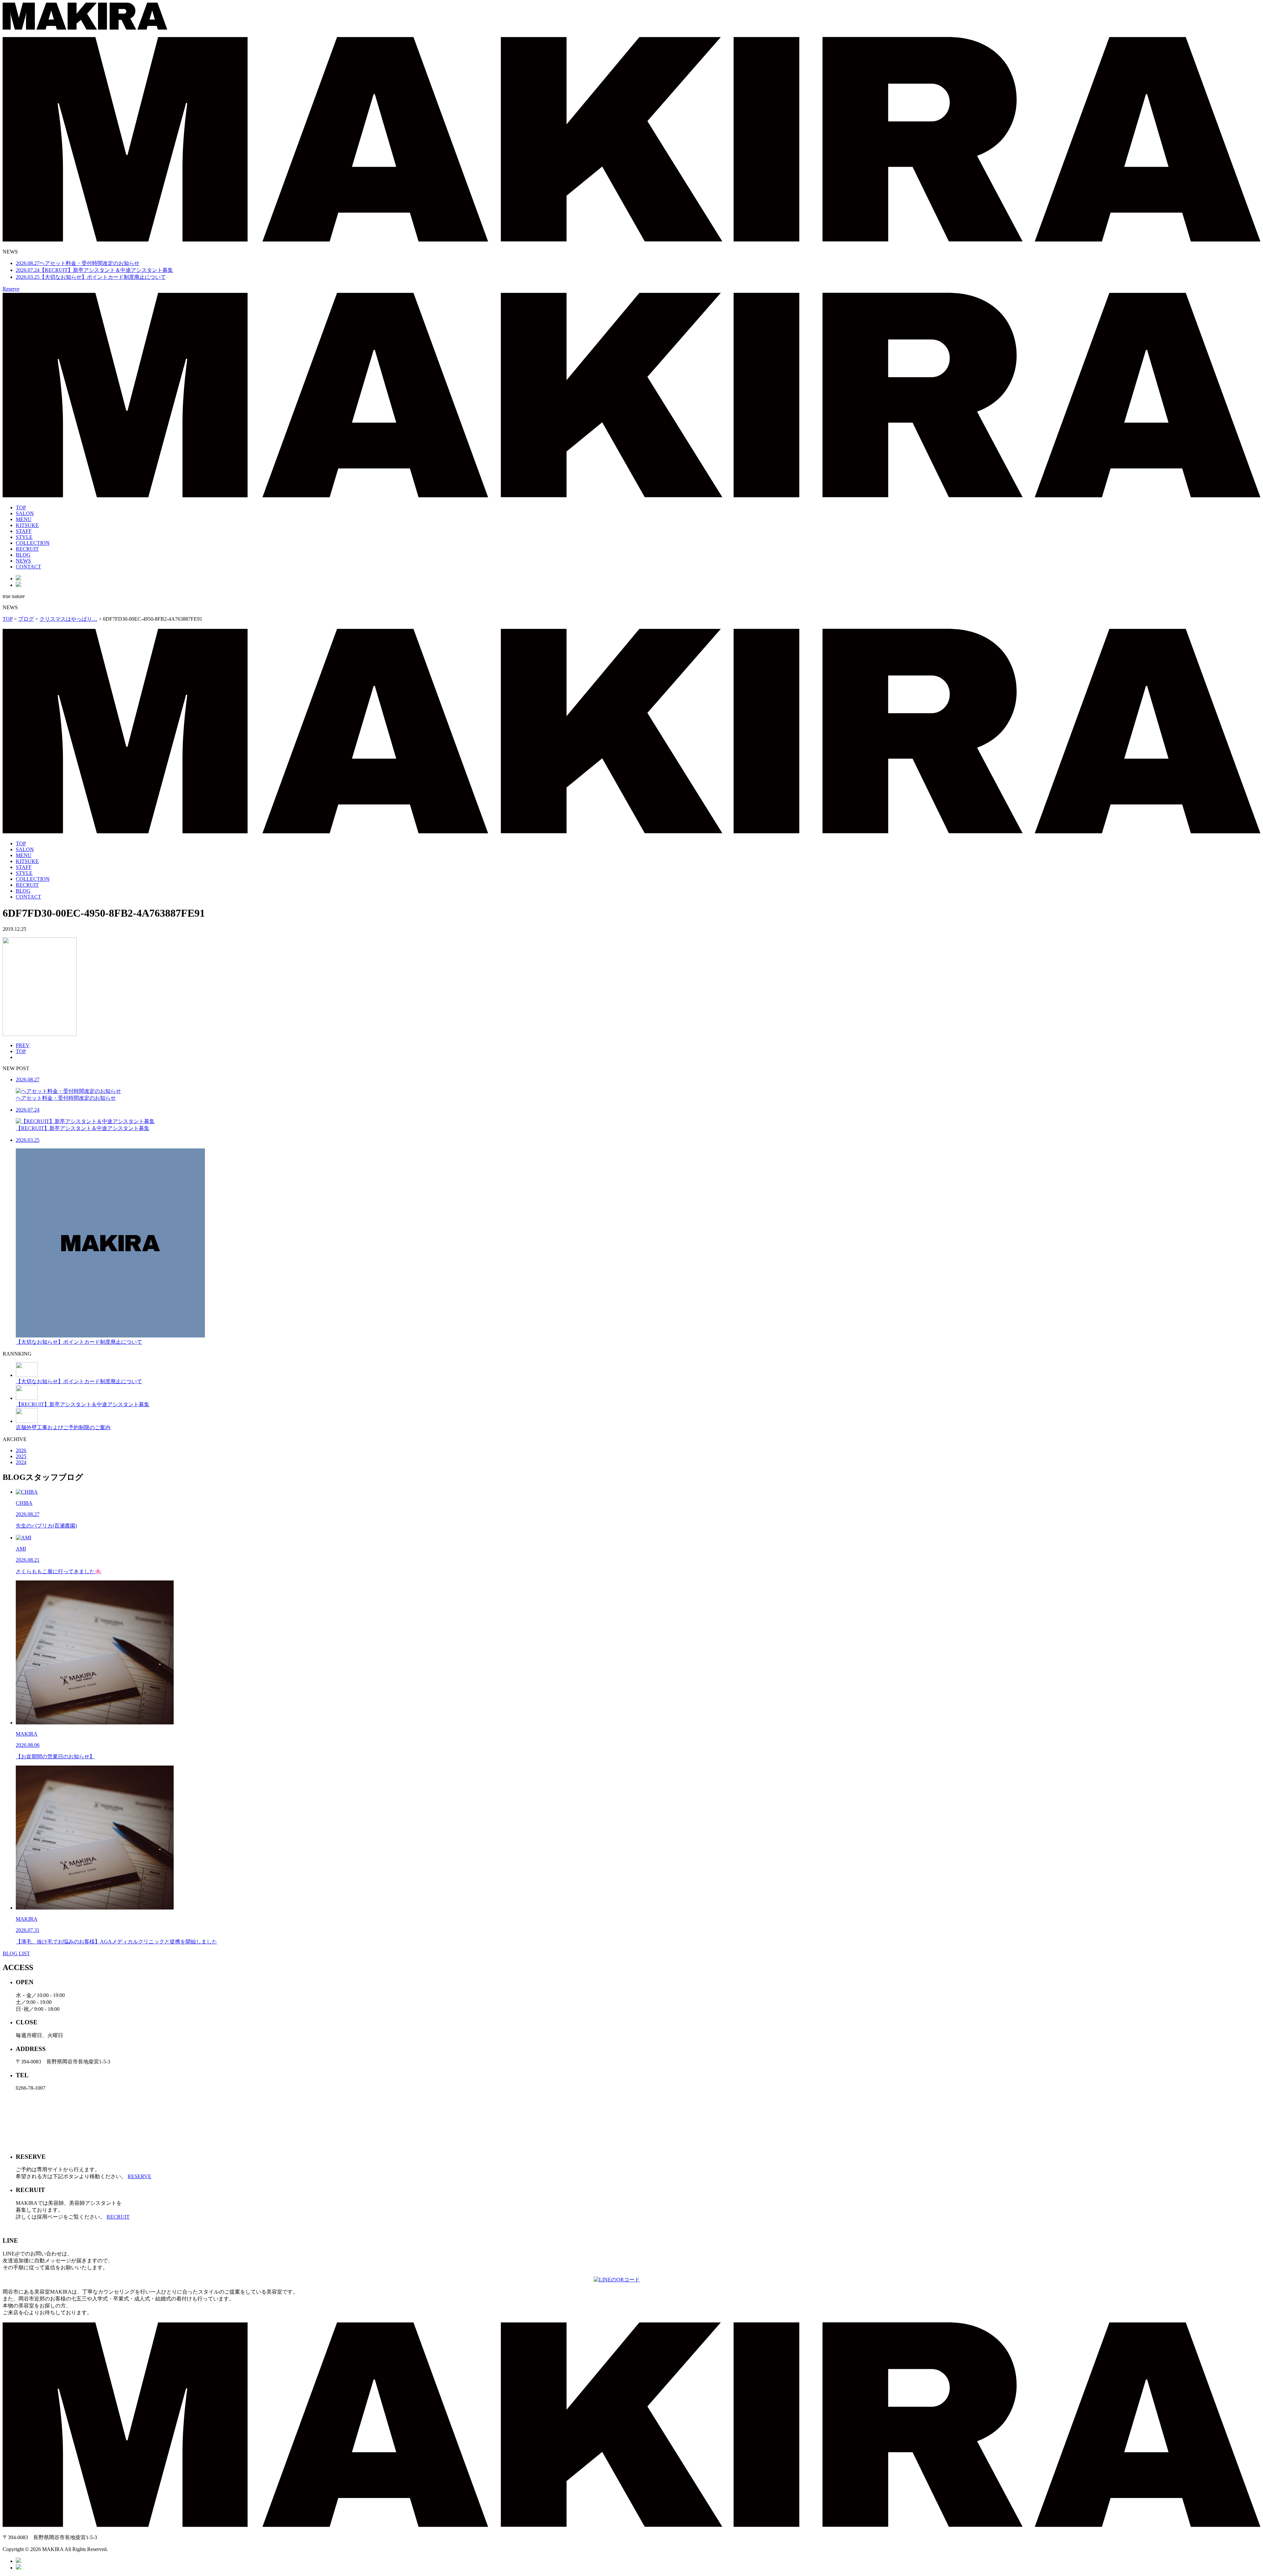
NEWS (23, 561)
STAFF (24, 531)
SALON (25, 513)
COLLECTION (33, 543)
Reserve (11, 289)
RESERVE (139, 2176)
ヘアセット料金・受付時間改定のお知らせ (78, 263)
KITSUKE (27, 525)
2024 (21, 1462)
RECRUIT (27, 549)
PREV (23, 1045)
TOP (21, 507)
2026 (21, 1450)
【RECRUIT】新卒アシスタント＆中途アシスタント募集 (94, 270)
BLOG (23, 555)
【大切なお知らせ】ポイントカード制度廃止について (91, 277)
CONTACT (28, 567)
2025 (21, 1456)
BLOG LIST (16, 1953)
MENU (24, 519)
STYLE (24, 537)
